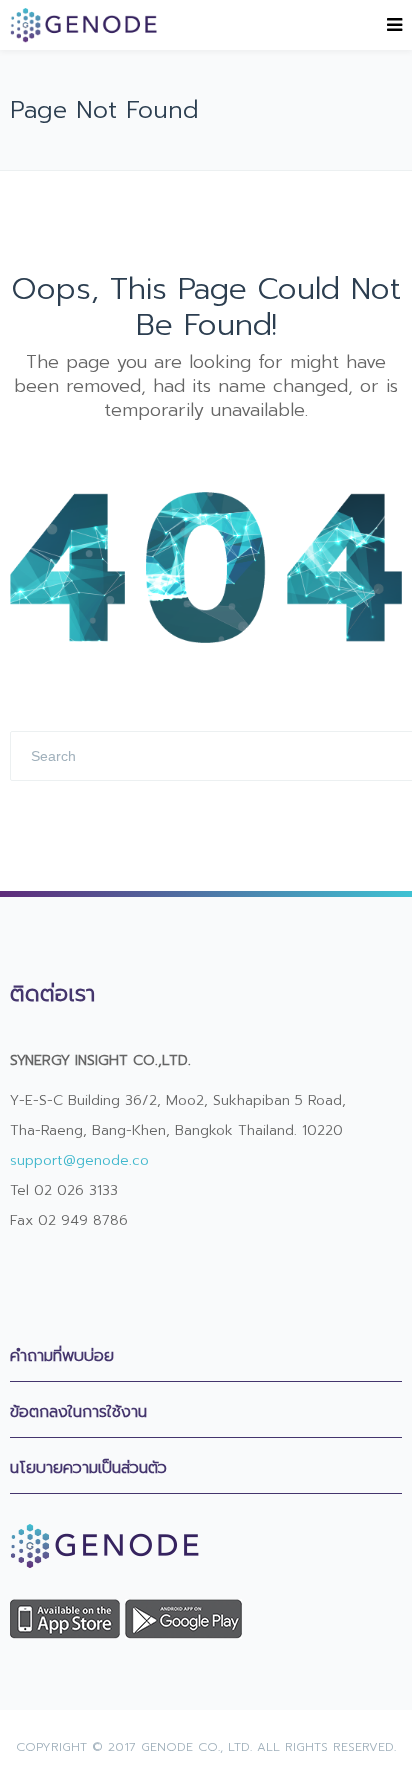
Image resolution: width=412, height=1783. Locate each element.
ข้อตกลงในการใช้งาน (78, 1412)
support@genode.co (79, 1160)
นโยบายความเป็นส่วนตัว (88, 1468)
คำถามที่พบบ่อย (62, 1356)
